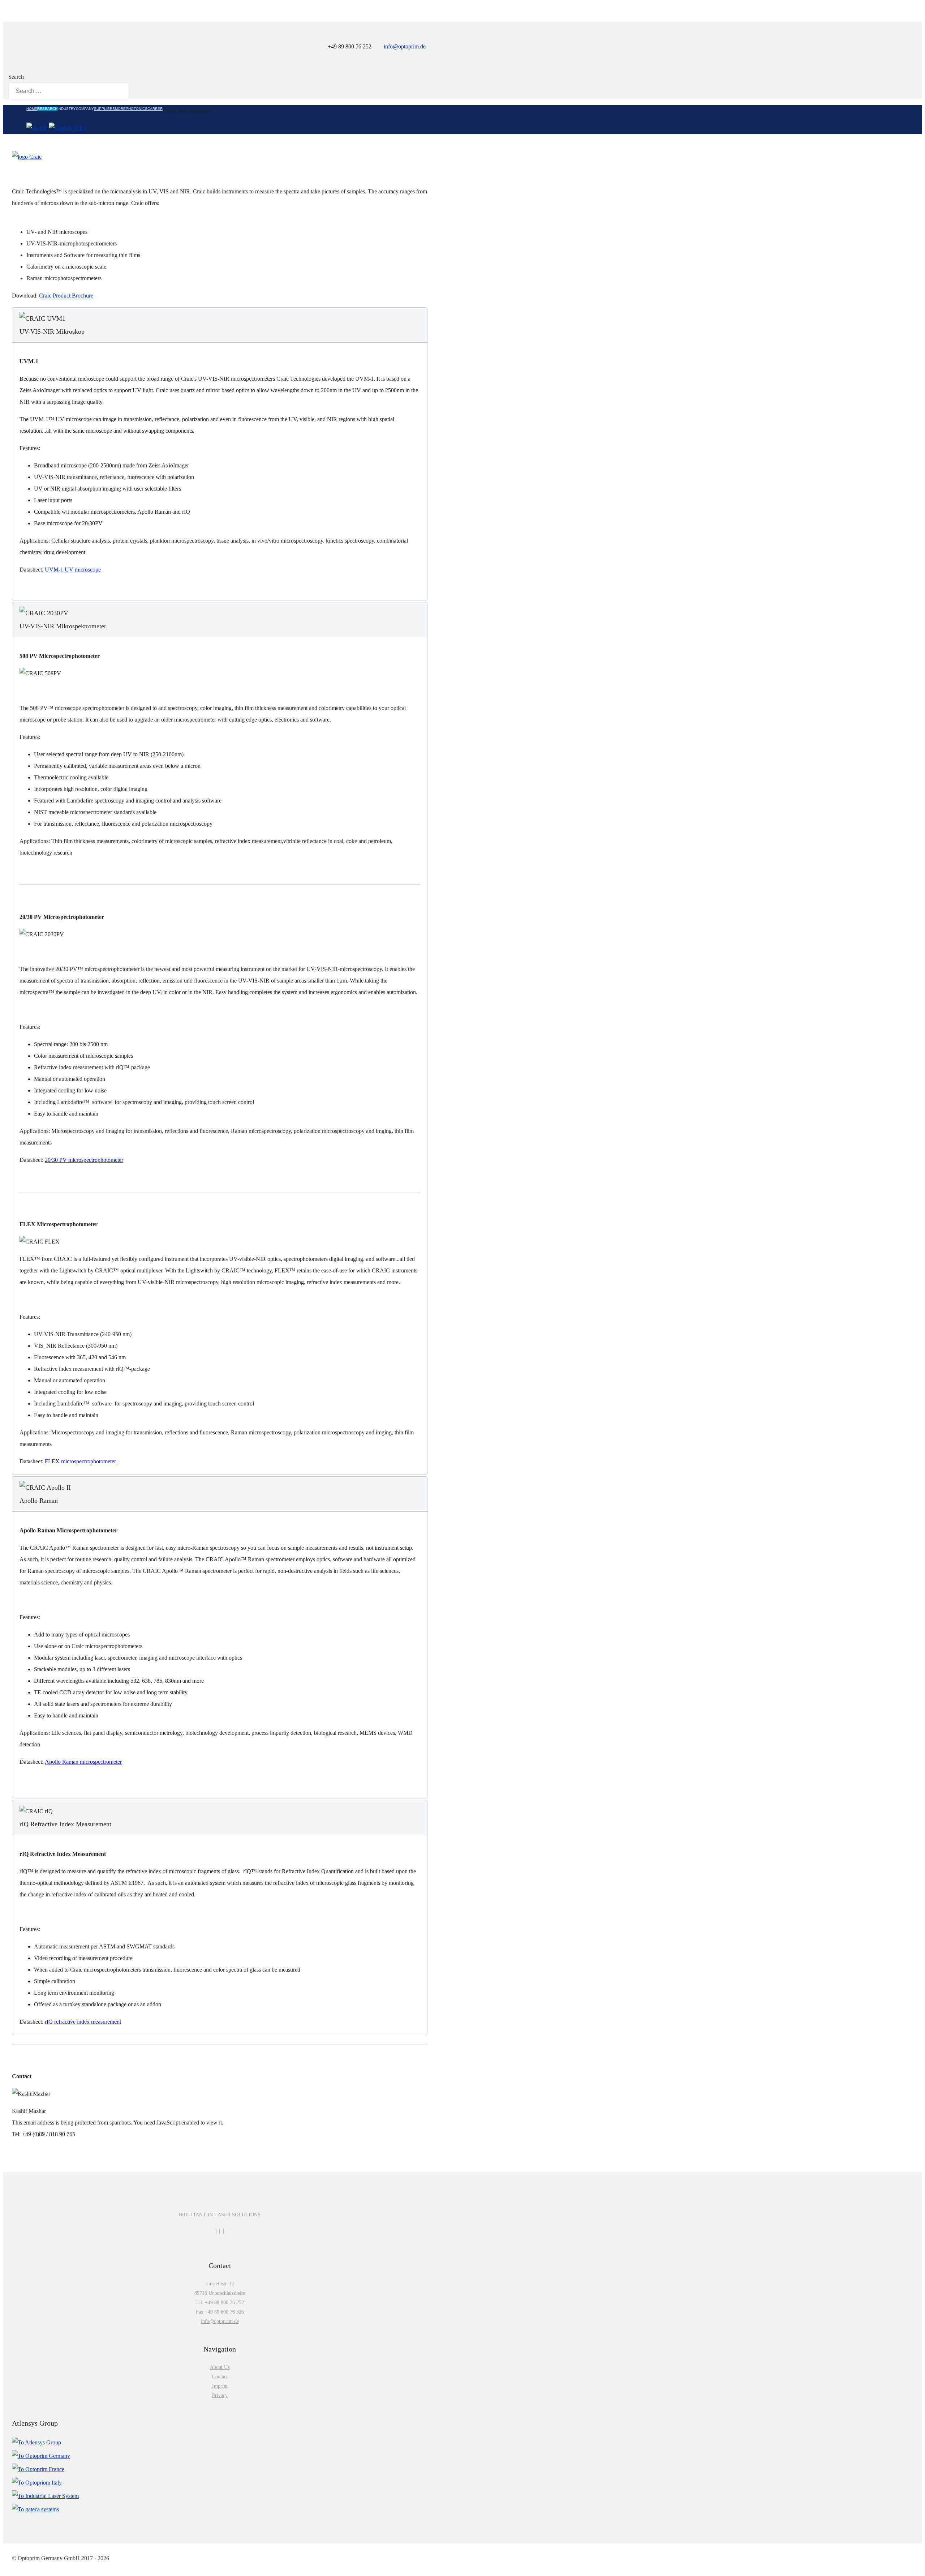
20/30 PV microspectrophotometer (84, 1160)
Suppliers (104, 109)
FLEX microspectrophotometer (80, 1461)
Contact (220, 2377)
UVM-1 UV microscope (73, 570)
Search (16, 77)
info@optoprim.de (405, 46)
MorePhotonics (131, 109)
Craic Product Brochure (66, 296)
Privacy (220, 2395)
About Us (220, 2367)
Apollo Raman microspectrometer (83, 1762)
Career (155, 109)
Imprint (220, 2386)
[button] (220, 325)
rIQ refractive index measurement (83, 2022)
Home (32, 109)
